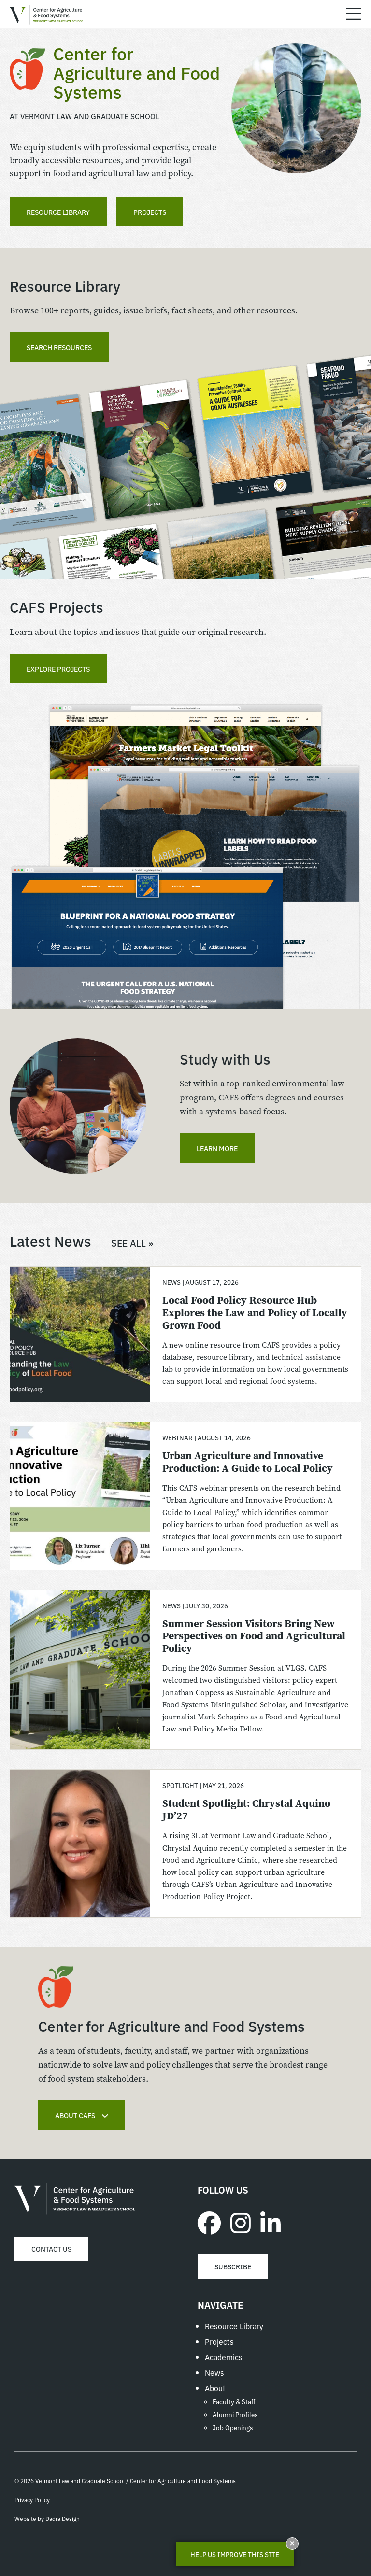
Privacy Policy (32, 2499)
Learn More (217, 1148)
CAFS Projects (57, 606)
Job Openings (233, 2427)
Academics (224, 2357)
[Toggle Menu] (354, 14)
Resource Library (58, 212)
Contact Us (51, 2249)
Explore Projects (58, 669)
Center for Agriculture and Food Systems (75, 2199)
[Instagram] (241, 2222)
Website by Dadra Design (47, 2518)
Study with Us (225, 1058)
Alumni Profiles (235, 2414)
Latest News (81, 1240)
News (214, 2372)
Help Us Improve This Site (235, 2554)
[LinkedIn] (271, 2222)
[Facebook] (209, 2222)
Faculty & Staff (234, 2401)
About (215, 2388)
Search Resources (59, 347)
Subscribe (233, 2266)
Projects (150, 212)
